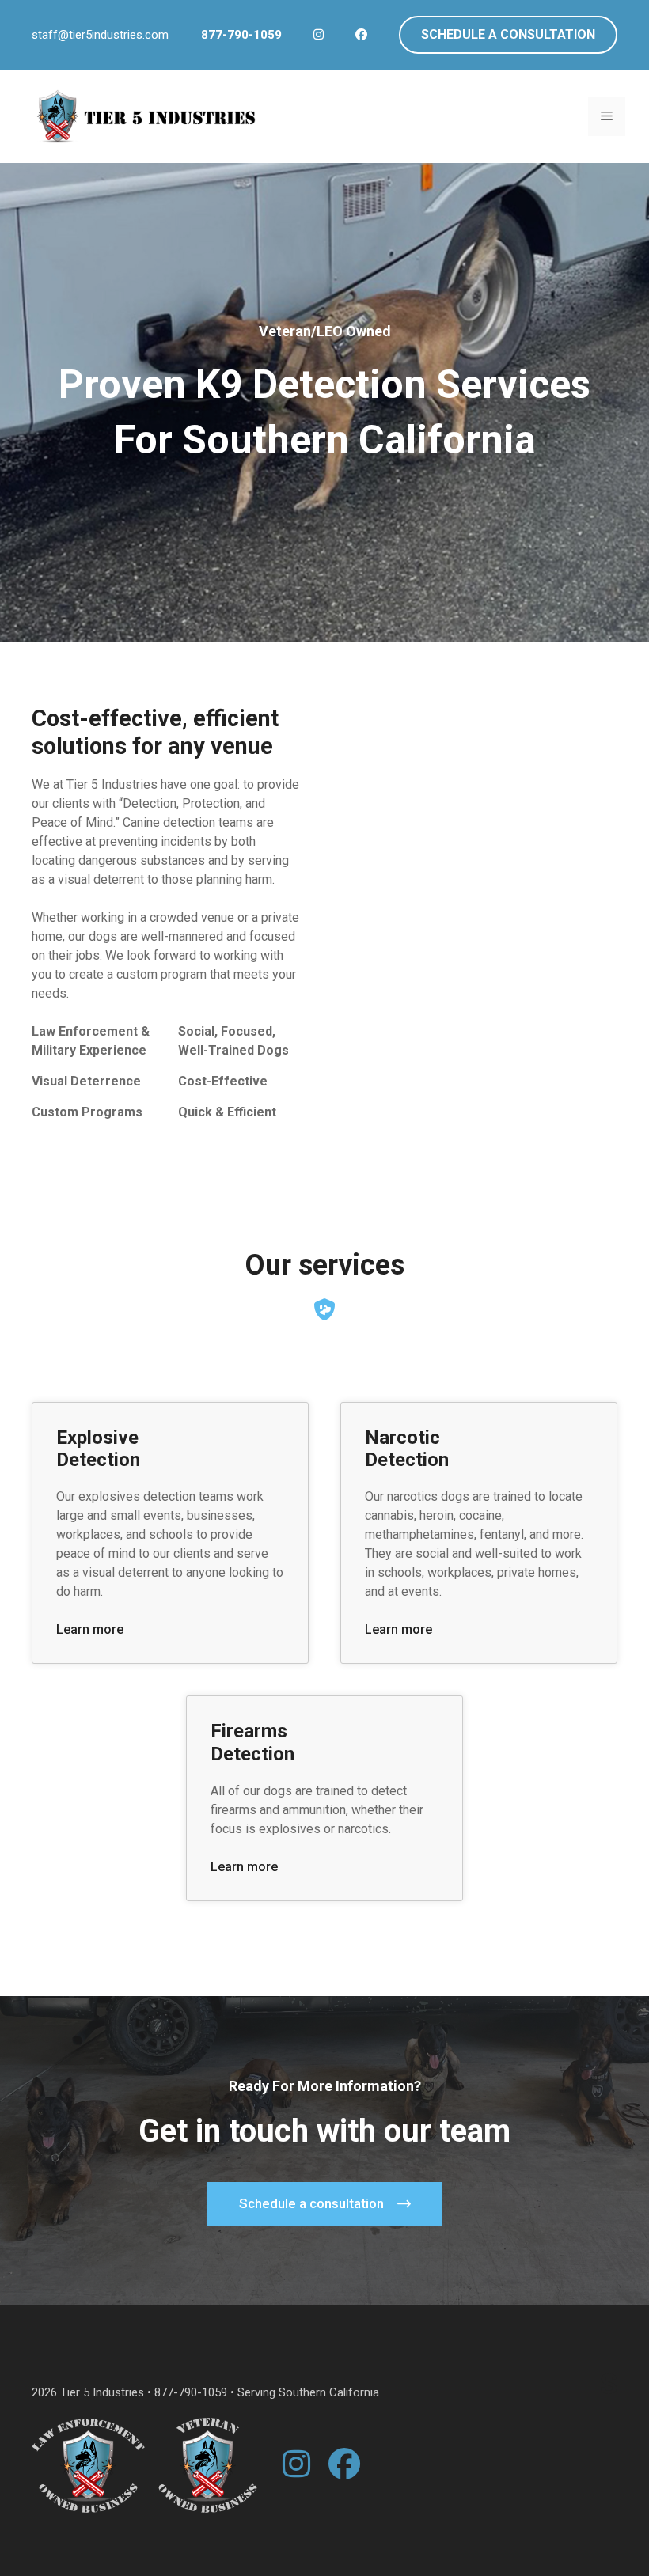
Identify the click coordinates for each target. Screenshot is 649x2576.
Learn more (90, 1629)
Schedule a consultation (508, 34)
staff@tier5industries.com (100, 35)
